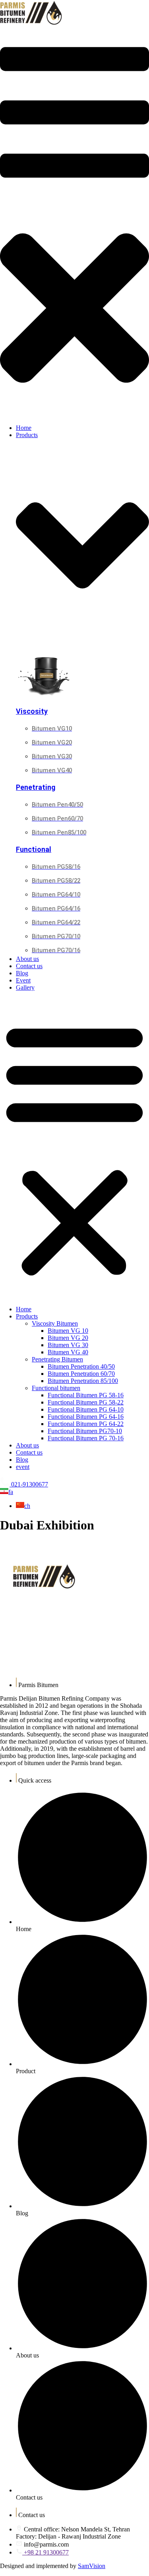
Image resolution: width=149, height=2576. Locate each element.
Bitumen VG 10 (68, 1331)
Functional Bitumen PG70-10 (85, 1431)
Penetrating (36, 788)
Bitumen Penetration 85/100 (83, 1381)
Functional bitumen (56, 1388)
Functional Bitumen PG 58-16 (86, 1395)
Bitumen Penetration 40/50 (81, 1366)
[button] (74, 223)
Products (27, 1316)
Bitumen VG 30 (68, 1345)
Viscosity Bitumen (55, 1323)
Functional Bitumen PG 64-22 (86, 1424)
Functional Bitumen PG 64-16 (86, 1417)
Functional (34, 850)
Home (24, 1309)
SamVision (92, 2566)
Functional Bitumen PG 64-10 (86, 1409)
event (23, 1467)
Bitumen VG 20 (68, 1338)
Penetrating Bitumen (57, 1359)
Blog (22, 1460)
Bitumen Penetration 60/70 (81, 1374)
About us (27, 1445)
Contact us (29, 1452)
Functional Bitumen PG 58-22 (86, 1402)
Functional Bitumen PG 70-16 (86, 1438)
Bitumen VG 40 (68, 1352)
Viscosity (32, 712)
